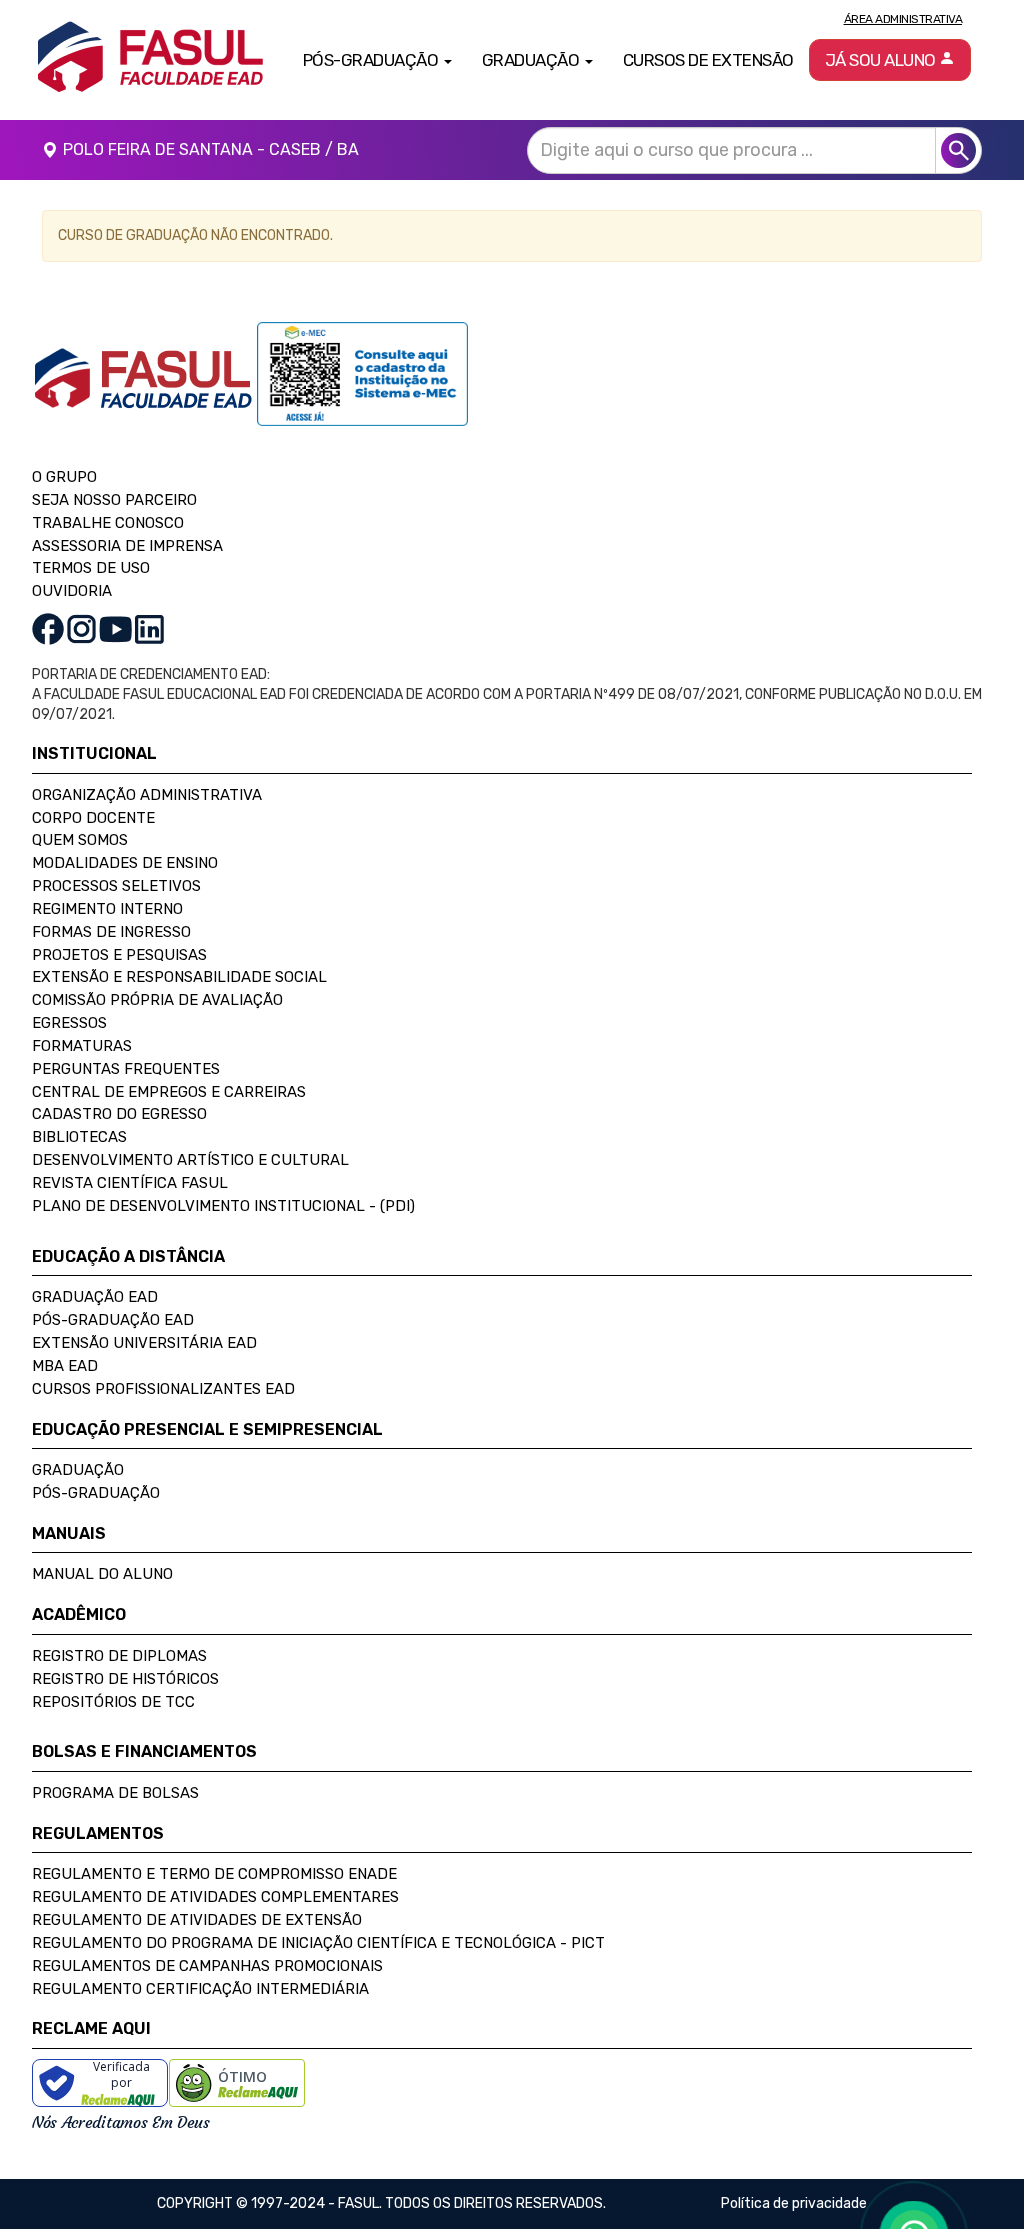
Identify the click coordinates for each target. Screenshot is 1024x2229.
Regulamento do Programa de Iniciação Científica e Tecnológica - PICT (318, 1943)
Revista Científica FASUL (130, 1183)
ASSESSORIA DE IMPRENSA (127, 546)
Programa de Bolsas (115, 1793)
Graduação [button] (532, 60)
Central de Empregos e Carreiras (169, 1092)
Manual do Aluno (102, 1574)
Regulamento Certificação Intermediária (200, 1989)
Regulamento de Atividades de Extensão (197, 1920)
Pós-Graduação (96, 1493)
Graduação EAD (95, 1297)
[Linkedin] (149, 628)
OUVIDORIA (72, 591)
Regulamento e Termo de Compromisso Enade (214, 1874)
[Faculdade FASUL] (144, 393)
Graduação (78, 1470)
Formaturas (82, 1046)
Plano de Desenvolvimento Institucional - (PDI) (223, 1206)
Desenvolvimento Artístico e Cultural (190, 1160)
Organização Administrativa (147, 795)
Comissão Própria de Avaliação (157, 1000)
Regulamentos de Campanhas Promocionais (207, 1966)
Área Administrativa (903, 19)
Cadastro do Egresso (119, 1114)
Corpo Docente (93, 818)
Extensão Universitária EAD (144, 1343)
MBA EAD (65, 1366)
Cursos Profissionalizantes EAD (163, 1389)
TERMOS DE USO (91, 568)
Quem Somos (80, 840)
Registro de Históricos (125, 1679)
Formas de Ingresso (111, 932)
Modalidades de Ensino (125, 863)
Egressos (69, 1023)
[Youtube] (115, 628)
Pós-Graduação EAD (113, 1320)
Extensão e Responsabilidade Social (179, 977)
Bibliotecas (79, 1137)
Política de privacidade (794, 2203)
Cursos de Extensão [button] (708, 60)
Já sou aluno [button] (882, 60)
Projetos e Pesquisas (119, 955)
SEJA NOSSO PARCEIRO (114, 500)
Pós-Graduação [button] (372, 60)
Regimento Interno (107, 909)
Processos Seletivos (116, 886)
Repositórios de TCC (113, 1702)
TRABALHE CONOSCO (108, 523)
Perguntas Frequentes (126, 1069)
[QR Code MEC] (362, 393)
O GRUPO (64, 477)
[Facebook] (48, 628)
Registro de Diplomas (119, 1656)
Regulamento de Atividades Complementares (215, 1897)
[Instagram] (81, 628)
